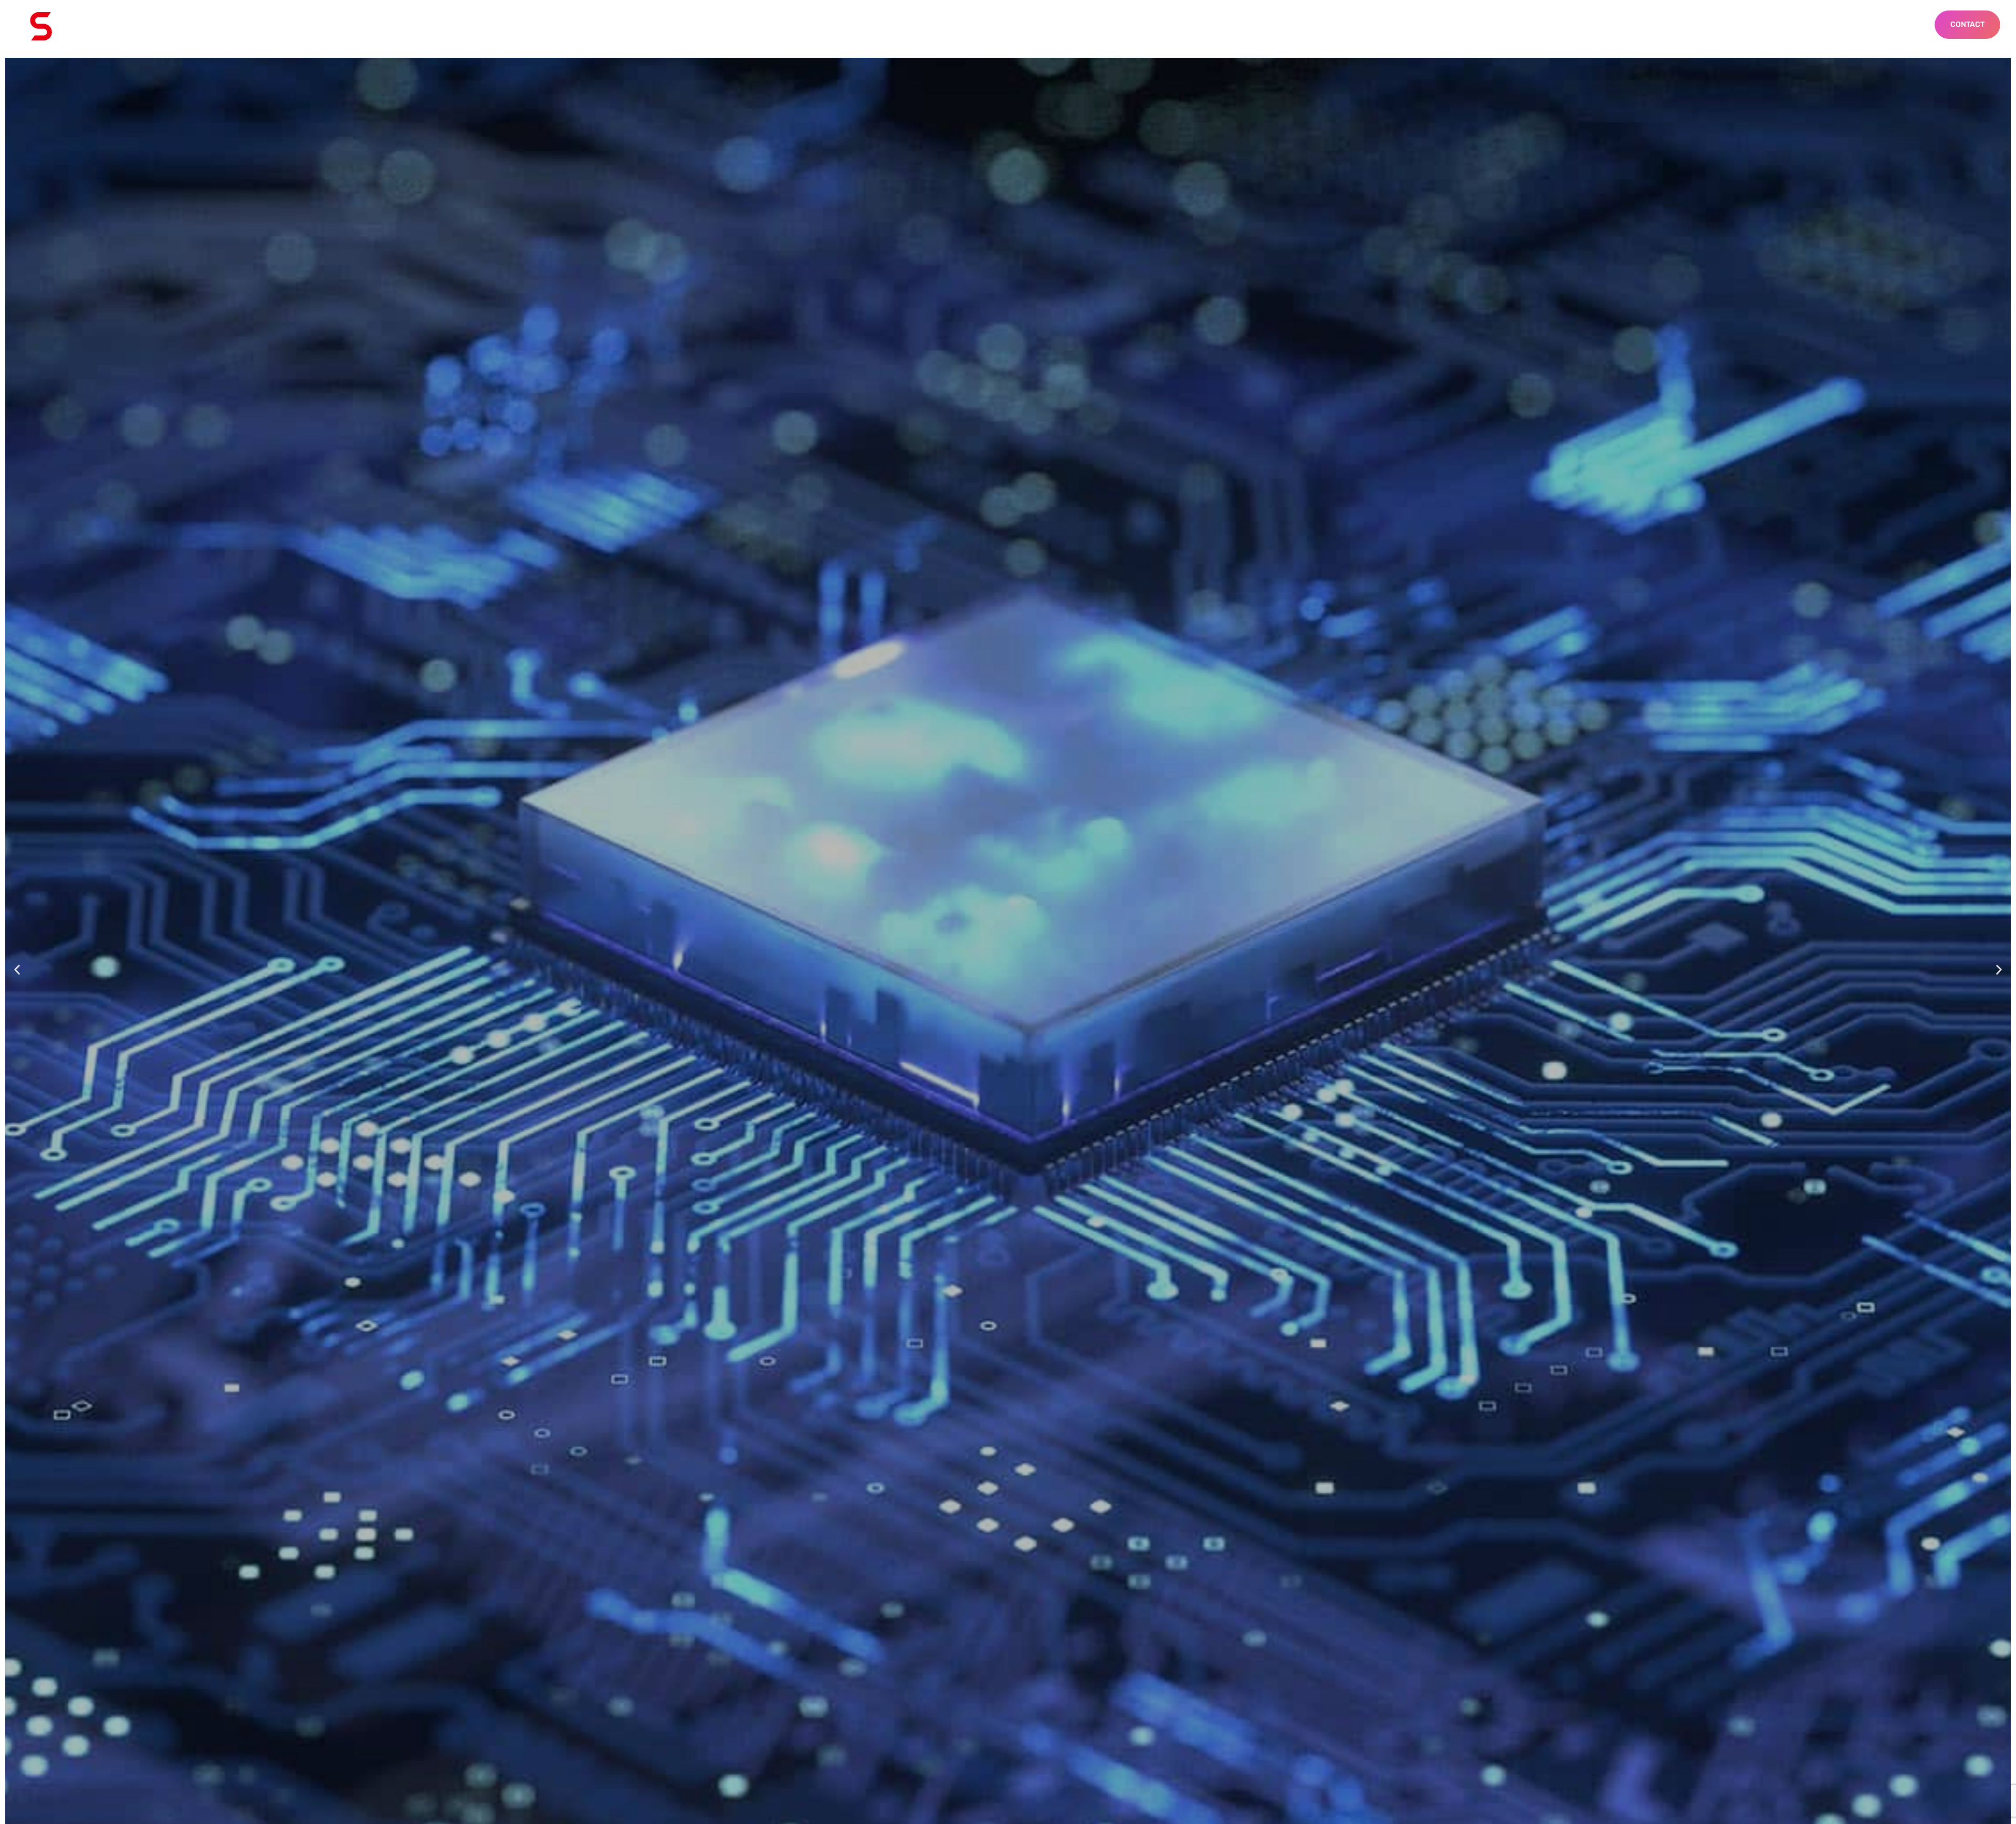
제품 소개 (824, 26)
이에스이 (743, 26)
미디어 (981, 26)
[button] (17, 970)
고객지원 (905, 26)
